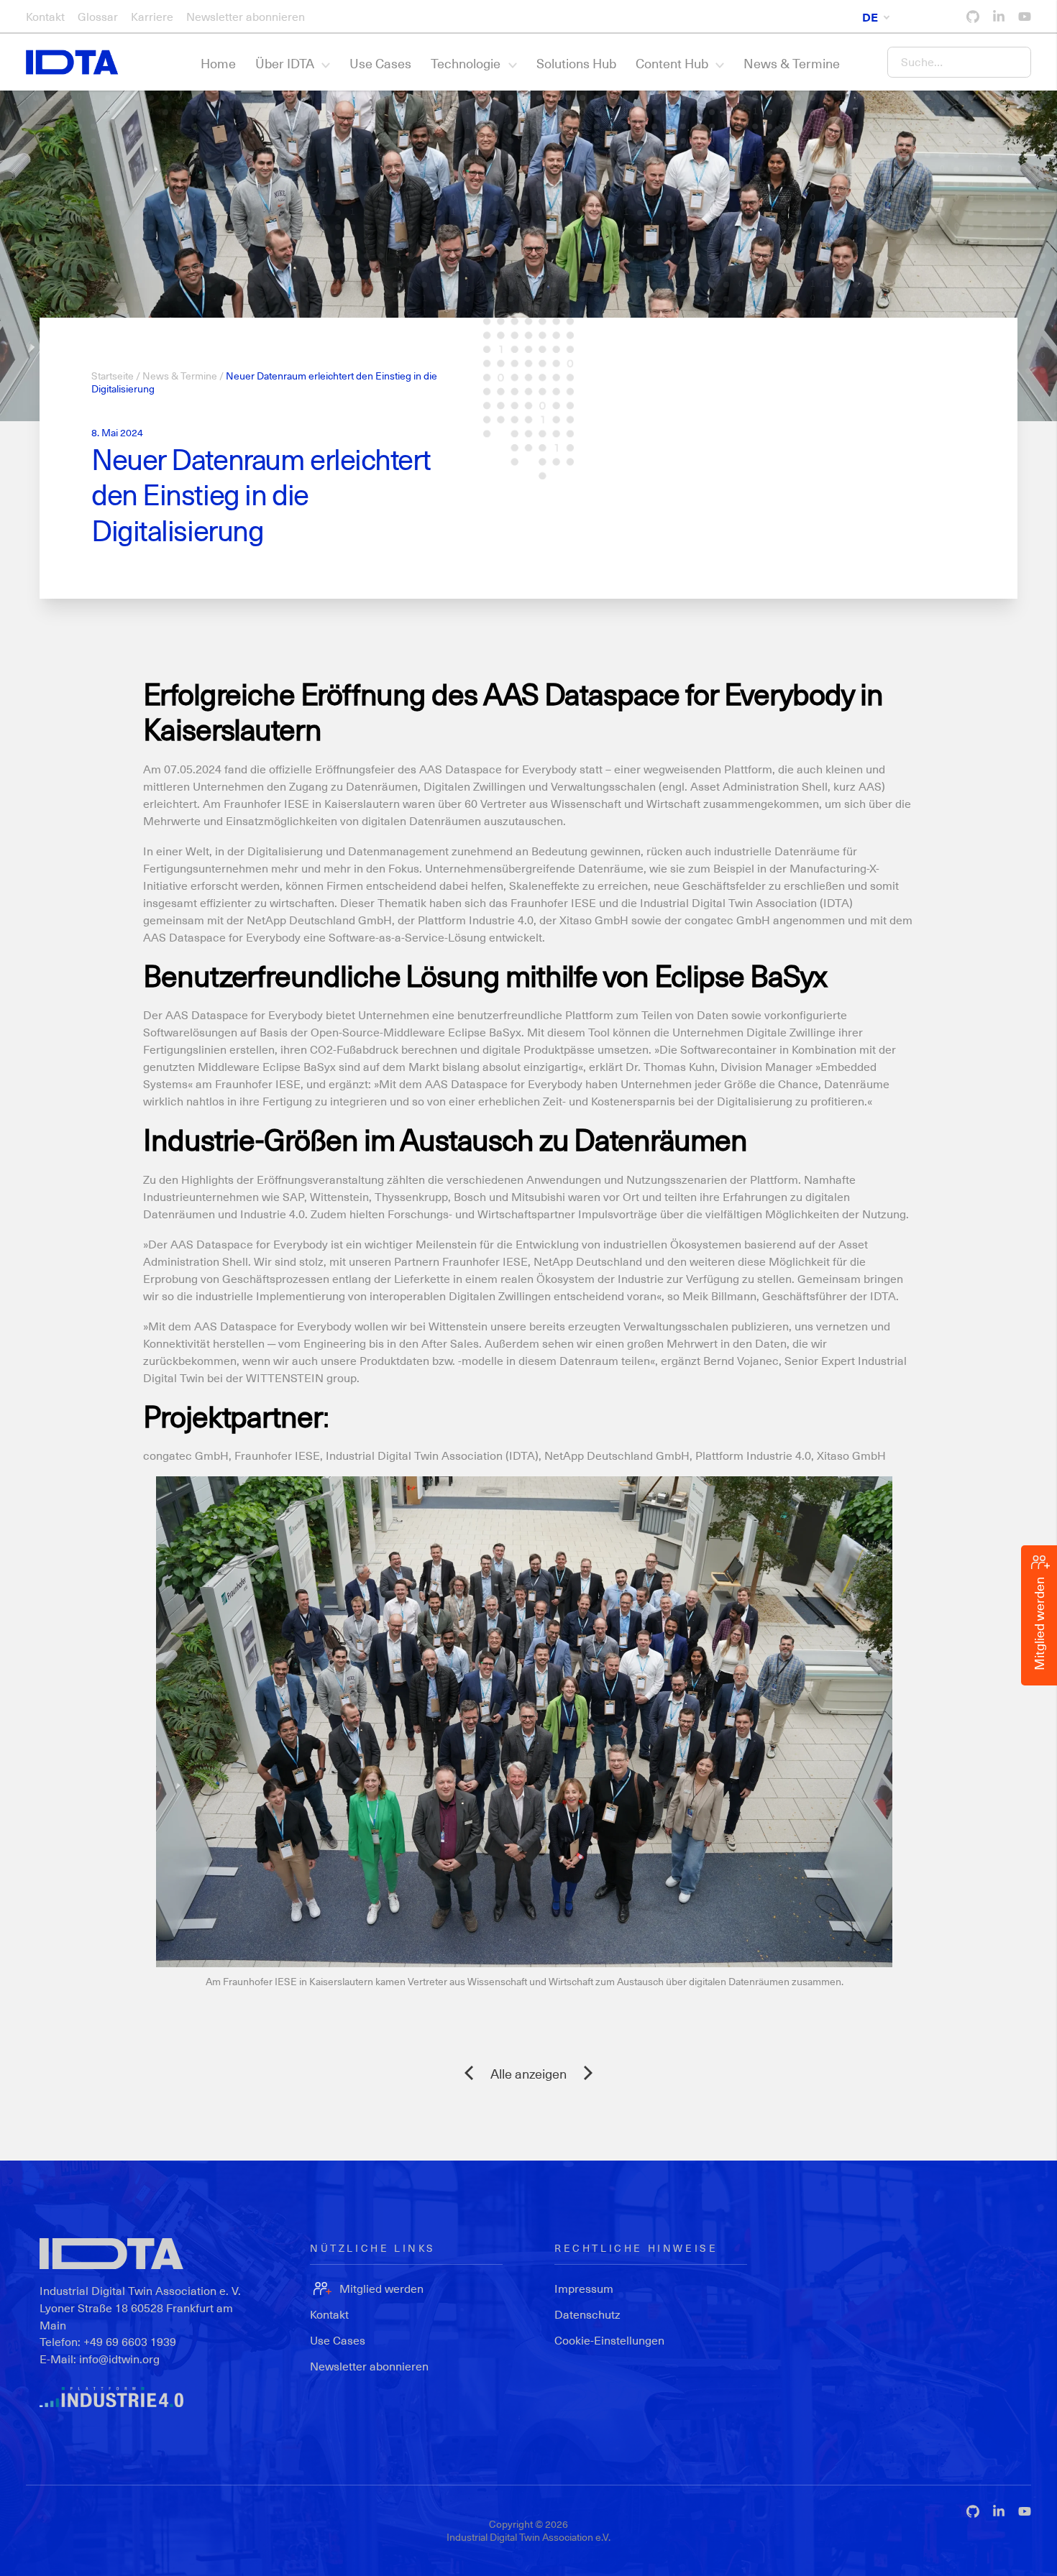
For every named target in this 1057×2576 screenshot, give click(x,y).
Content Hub (672, 63)
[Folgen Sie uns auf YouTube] (1025, 17)
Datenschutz (587, 2314)
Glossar (98, 16)
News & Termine (792, 63)
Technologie (466, 63)
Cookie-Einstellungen (609, 2340)
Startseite (113, 376)
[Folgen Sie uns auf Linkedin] (999, 17)
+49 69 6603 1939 (130, 2341)
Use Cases (380, 63)
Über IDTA (285, 63)
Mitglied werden (381, 2288)
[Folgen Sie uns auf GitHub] (973, 17)
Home (218, 63)
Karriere (152, 16)
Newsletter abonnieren (246, 16)
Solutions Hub (576, 63)
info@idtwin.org (119, 2359)
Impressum (584, 2288)
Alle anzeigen (528, 2073)
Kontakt (45, 16)
